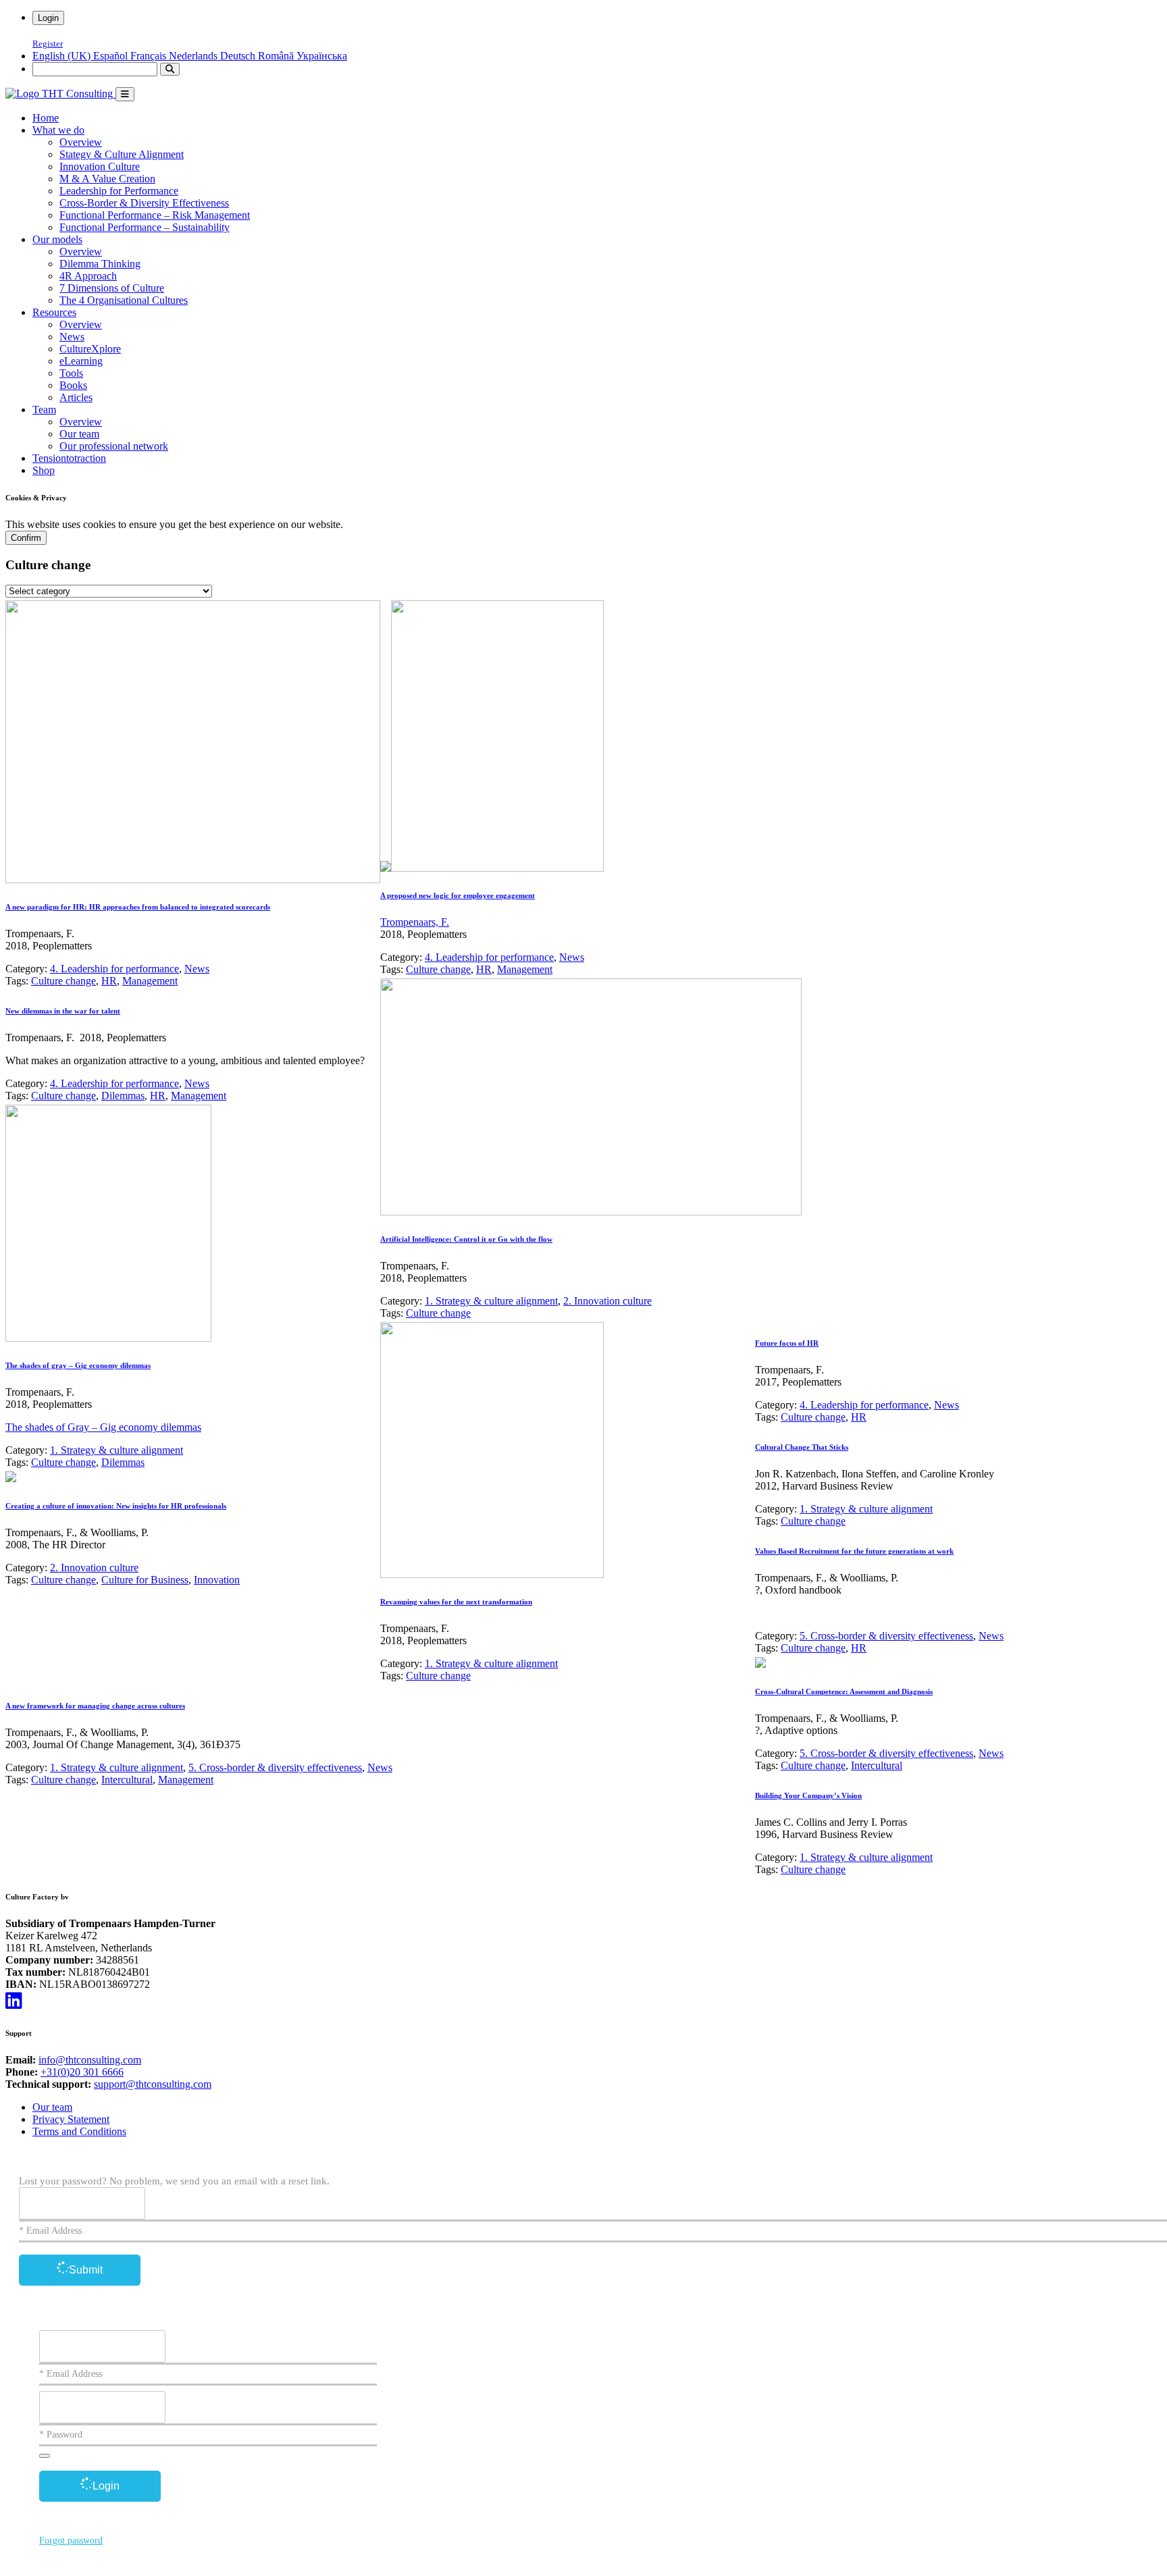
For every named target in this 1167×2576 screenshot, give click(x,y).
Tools (71, 373)
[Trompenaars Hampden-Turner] (60, 94)
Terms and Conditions (79, 2131)
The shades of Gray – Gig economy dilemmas (103, 1427)
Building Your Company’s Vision (808, 1795)
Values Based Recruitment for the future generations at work (854, 1551)
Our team (79, 434)
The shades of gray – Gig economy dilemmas (78, 1365)
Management (150, 981)
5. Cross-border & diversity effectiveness (275, 1767)
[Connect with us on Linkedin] (14, 2001)
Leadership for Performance (119, 191)
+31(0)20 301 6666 (82, 2072)
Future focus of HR (787, 1343)
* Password (61, 2435)
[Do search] (170, 69)
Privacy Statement (71, 2119)
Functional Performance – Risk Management (155, 215)
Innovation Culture (100, 166)
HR (109, 981)
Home (46, 118)
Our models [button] (57, 239)
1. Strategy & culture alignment (491, 1301)
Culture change (63, 981)
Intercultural (127, 1780)
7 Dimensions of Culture (112, 288)
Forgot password (71, 2541)
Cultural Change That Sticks (802, 1447)
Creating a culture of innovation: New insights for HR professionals (116, 1506)
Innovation (217, 1580)
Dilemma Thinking (100, 264)
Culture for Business (145, 1580)
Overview (81, 142)
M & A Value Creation (107, 179)
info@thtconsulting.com (90, 2060)
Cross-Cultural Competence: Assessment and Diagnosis (844, 1691)
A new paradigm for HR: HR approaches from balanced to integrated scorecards (138, 907)
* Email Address (50, 2231)
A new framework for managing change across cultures (95, 1706)
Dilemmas (123, 1096)
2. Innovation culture (607, 1301)
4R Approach (88, 276)
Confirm (26, 538)
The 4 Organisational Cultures (124, 300)
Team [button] (44, 410)
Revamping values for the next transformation (456, 1602)
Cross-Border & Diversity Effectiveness (144, 203)
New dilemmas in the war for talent (63, 1011)
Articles (76, 397)
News (72, 337)
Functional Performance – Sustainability (145, 227)
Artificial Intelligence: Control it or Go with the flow (466, 1239)
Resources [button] (54, 312)
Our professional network (114, 446)
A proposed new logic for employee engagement (458, 895)
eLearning (81, 361)
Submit (86, 2270)
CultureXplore (90, 349)
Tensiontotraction (69, 458)
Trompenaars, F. (415, 922)
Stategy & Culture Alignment (122, 154)
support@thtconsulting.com (153, 2084)
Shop (44, 470)
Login (48, 18)
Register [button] (48, 44)
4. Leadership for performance (114, 969)
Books (73, 385)
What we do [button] (58, 130)
